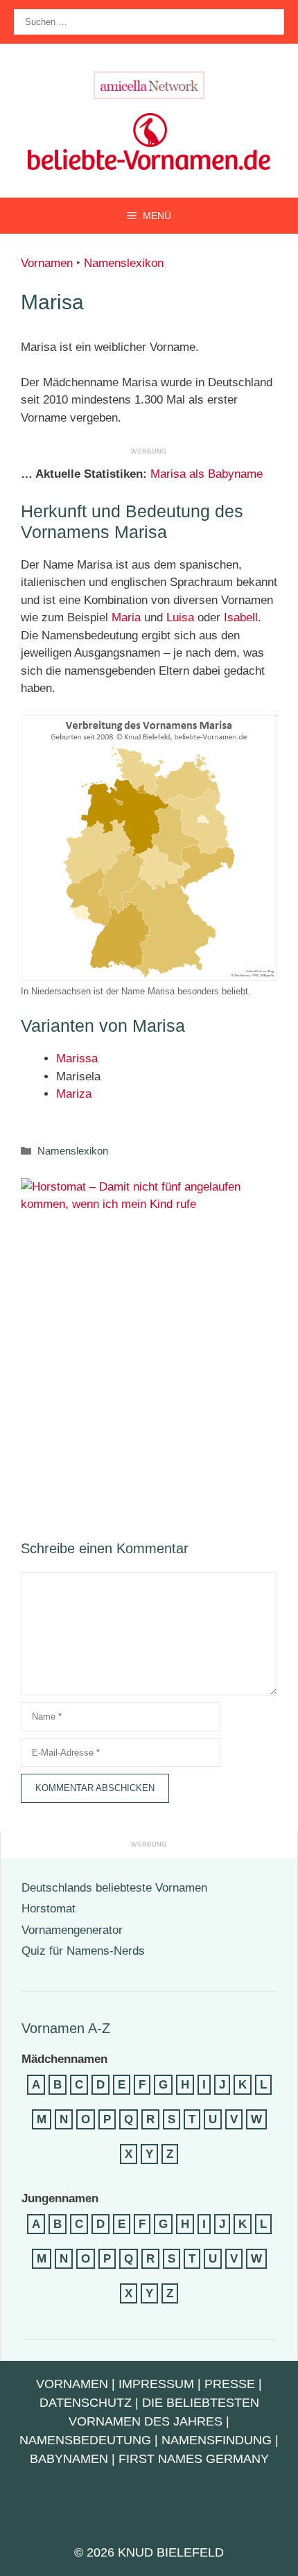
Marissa (77, 1058)
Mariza (74, 1094)
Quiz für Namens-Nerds (83, 1951)
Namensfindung (217, 2440)
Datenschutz (86, 2403)
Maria (126, 617)
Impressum (156, 2384)
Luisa (180, 617)
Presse (230, 2384)
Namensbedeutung (85, 2440)
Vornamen (47, 263)
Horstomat (49, 1909)
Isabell (241, 617)
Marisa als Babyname (207, 474)
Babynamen (69, 2459)
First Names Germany (194, 2459)
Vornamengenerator (72, 1930)
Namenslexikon (124, 263)
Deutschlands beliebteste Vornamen (114, 1888)
